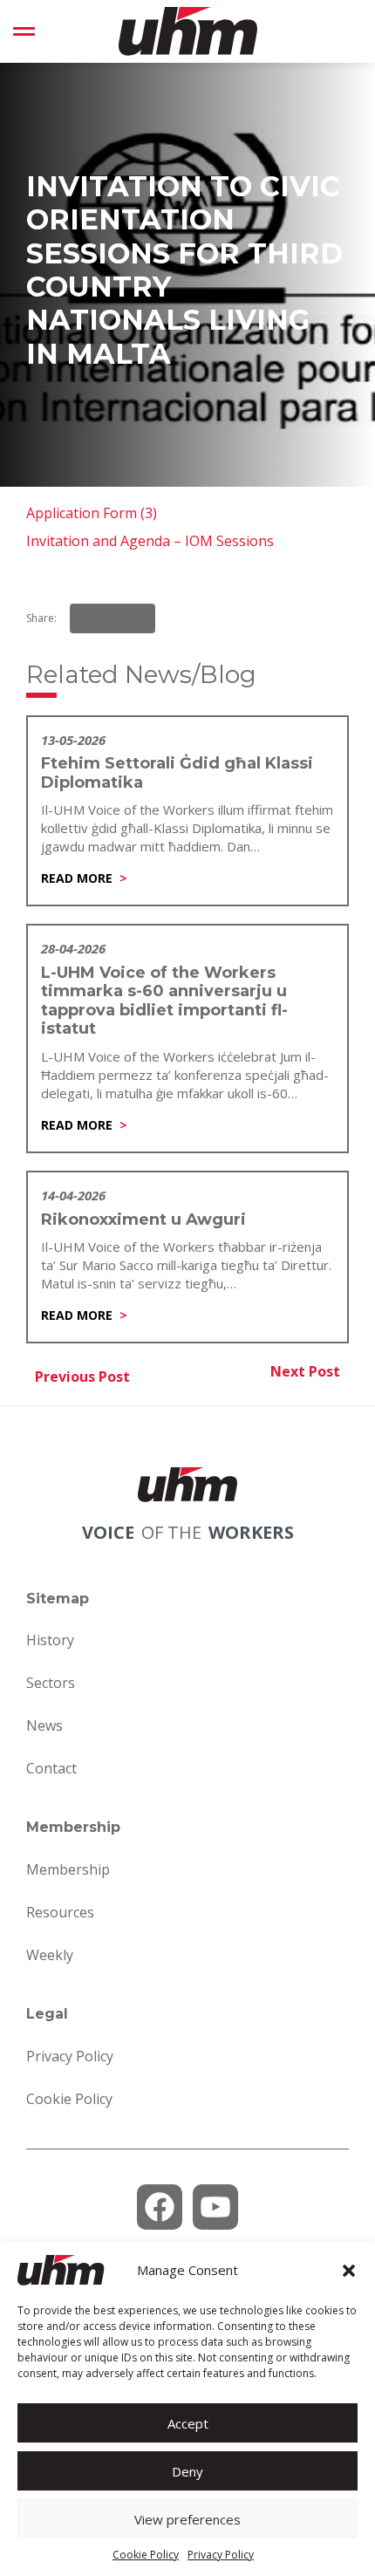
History (50, 1640)
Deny (187, 2471)
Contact (51, 1768)
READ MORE (77, 878)
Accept (188, 2423)
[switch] (24, 31)
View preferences (187, 2519)
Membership (68, 1869)
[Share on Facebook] (88, 618)
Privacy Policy (221, 2555)
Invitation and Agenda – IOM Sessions (150, 541)
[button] (349, 2271)
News (44, 1725)
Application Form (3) (92, 513)
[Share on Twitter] (137, 618)
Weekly (50, 1955)
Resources (60, 1912)
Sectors (51, 1683)
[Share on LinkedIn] (112, 618)
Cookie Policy (146, 2555)
